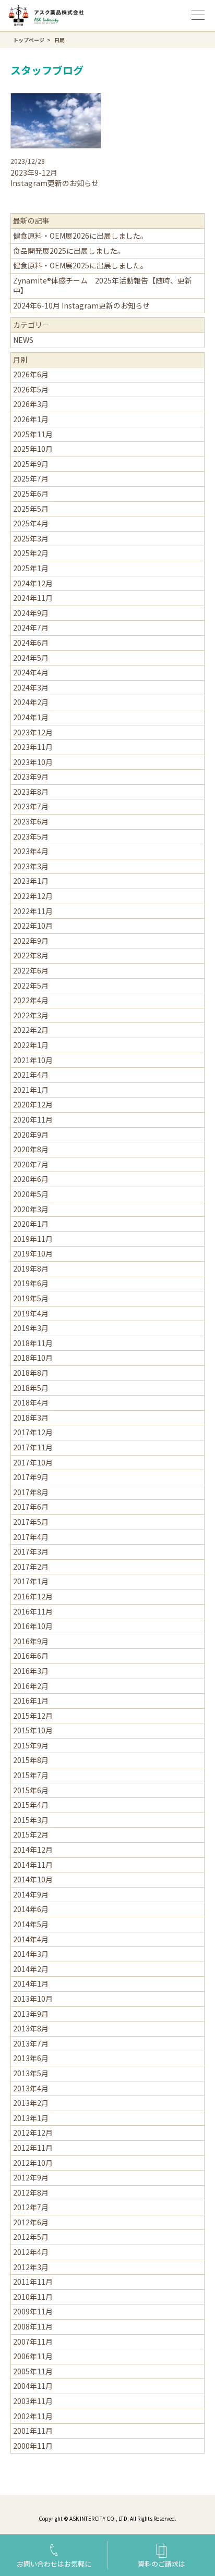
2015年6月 (31, 1790)
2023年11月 (33, 747)
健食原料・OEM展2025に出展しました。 (80, 265)
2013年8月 (31, 2028)
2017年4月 (31, 1537)
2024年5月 (31, 658)
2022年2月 (31, 1030)
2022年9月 (31, 941)
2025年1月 (31, 568)
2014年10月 (33, 1879)
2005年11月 (33, 2371)
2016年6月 (31, 1656)
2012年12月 (33, 2133)
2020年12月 (33, 1104)
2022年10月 (33, 926)
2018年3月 (31, 1418)
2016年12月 (33, 1596)
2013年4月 (31, 2088)
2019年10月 (33, 1253)
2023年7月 (31, 806)
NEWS (23, 340)
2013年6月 (31, 2058)
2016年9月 (31, 1641)
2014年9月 (31, 1894)
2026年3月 (31, 404)
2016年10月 (33, 1626)
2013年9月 (31, 2014)
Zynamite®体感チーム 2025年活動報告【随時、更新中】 (103, 286)
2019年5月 (31, 1298)
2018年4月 (31, 1402)
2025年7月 (31, 478)
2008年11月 (33, 2326)
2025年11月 (33, 434)
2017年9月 (31, 1477)
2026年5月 (31, 389)
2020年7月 (31, 1164)
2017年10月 (33, 1462)
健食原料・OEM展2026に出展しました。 (80, 236)
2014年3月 (31, 1954)
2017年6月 (31, 1507)
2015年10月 (33, 1730)
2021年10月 (33, 1060)
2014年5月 (31, 1924)
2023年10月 (33, 762)
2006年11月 (33, 2356)
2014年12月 (33, 1850)
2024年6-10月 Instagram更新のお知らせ (81, 305)
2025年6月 (31, 494)
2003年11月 (33, 2401)
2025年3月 (31, 538)
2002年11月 (33, 2416)
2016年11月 (33, 1611)
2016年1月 (31, 1700)
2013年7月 (31, 2043)
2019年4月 (31, 1313)
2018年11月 (33, 1343)
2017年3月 (31, 1551)
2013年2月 (31, 2103)
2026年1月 (31, 419)
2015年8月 (31, 1760)
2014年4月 (31, 1939)
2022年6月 (31, 970)
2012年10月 (33, 2163)
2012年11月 (33, 2148)
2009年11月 (33, 2311)
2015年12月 (33, 1716)
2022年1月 (31, 1045)
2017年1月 (31, 1581)
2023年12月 (33, 732)
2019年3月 (31, 1328)
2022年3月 (31, 1015)
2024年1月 (31, 717)
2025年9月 (31, 464)
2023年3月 (31, 866)
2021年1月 (31, 1090)
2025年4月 (31, 523)
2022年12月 (33, 896)
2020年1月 (31, 1224)
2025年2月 (31, 553)
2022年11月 (33, 911)
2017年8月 (31, 1492)
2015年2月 (31, 1834)
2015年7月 (31, 1775)
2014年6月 (31, 1909)
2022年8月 (31, 955)
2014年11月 (33, 1865)
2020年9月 (31, 1135)
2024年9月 (31, 613)
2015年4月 (31, 1805)
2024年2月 (31, 702)
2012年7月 (31, 2207)
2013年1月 (31, 2118)
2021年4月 (31, 1075)
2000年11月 (33, 2446)
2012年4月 (31, 2252)
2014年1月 (31, 1983)
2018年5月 (31, 1388)
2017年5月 (31, 1522)
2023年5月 (31, 836)
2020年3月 (31, 1209)
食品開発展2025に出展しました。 (69, 251)
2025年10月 (33, 449)
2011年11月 (33, 2282)
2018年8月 (31, 1373)
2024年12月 (33, 583)
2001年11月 (33, 2431)
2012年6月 (31, 2222)
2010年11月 (33, 2297)
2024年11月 (33, 598)
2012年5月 (31, 2237)
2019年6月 (31, 1283)
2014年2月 (31, 1969)
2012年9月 (31, 2177)
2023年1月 (31, 881)
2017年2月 (31, 1567)
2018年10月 (33, 1358)
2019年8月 (31, 1268)
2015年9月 (31, 1745)
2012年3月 (31, 2267)
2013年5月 (31, 2073)
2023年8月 (31, 792)
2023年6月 (31, 821)
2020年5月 (31, 1194)
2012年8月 (31, 2192)
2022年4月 (31, 1000)
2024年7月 (31, 627)
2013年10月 (33, 1999)
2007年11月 (33, 2341)
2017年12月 (33, 1432)
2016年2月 (31, 1686)
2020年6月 (31, 1179)
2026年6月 (31, 374)
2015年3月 (31, 1820)
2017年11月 (33, 1447)
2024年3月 (31, 687)
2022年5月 (31, 985)
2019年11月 (33, 1239)
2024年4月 (31, 672)
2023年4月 (31, 851)
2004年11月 (33, 2386)
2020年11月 (33, 1119)
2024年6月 (31, 643)
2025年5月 (31, 509)
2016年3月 (31, 1671)
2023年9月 (31, 777)
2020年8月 (31, 1149)
